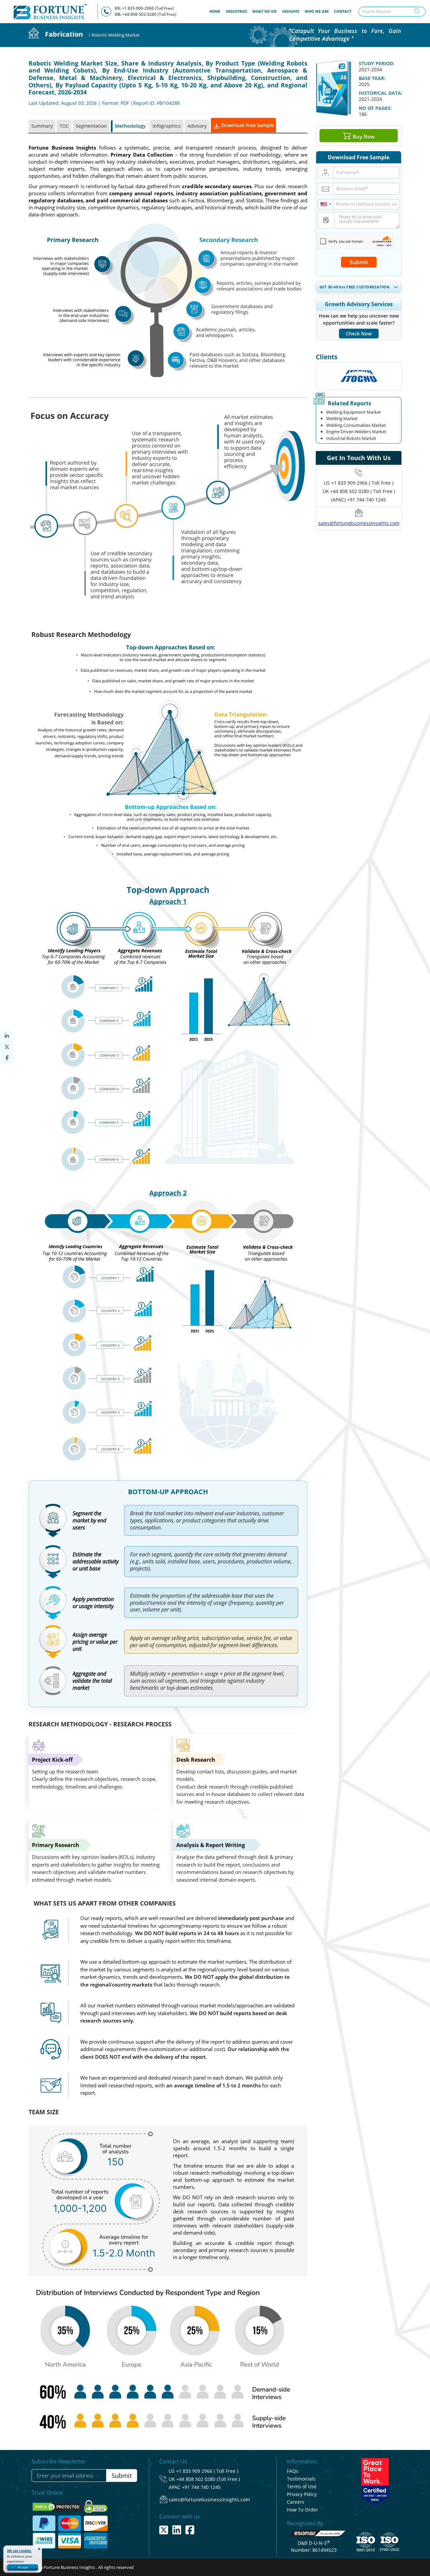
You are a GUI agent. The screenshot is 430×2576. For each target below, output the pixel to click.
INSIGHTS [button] (291, 11)
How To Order (303, 2510)
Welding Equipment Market (354, 412)
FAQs (293, 2471)
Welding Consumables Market (356, 425)
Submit (359, 262)
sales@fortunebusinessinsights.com (359, 523)
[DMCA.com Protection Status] (57, 2506)
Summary (42, 126)
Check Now (359, 334)
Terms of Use (302, 2486)
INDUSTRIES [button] (236, 11)
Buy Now (363, 136)
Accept (23, 2567)
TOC (64, 126)
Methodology (130, 126)
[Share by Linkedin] (7, 1036)
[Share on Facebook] (7, 1058)
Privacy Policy (302, 2494)
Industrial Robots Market (351, 438)
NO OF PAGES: (375, 108)
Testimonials (301, 2479)
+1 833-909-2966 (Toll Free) (148, 8)
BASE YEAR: (372, 78)
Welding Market (342, 418)
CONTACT (343, 11)
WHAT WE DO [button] (265, 11)
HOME (216, 11)
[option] (359, 376)
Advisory (197, 126)
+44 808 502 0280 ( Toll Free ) (363, 491)
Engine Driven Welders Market (356, 432)
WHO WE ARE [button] (317, 11)
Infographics (167, 126)
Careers (296, 2502)
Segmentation (91, 126)
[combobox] (326, 204)
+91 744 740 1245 (201, 2487)
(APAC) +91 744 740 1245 (359, 500)
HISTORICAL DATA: (381, 93)
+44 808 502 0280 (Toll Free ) (208, 2479)
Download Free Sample (247, 125)
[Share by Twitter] (7, 1047)
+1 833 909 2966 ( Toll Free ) (362, 483)
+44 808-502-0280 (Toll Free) (149, 14)
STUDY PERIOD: (377, 63)
